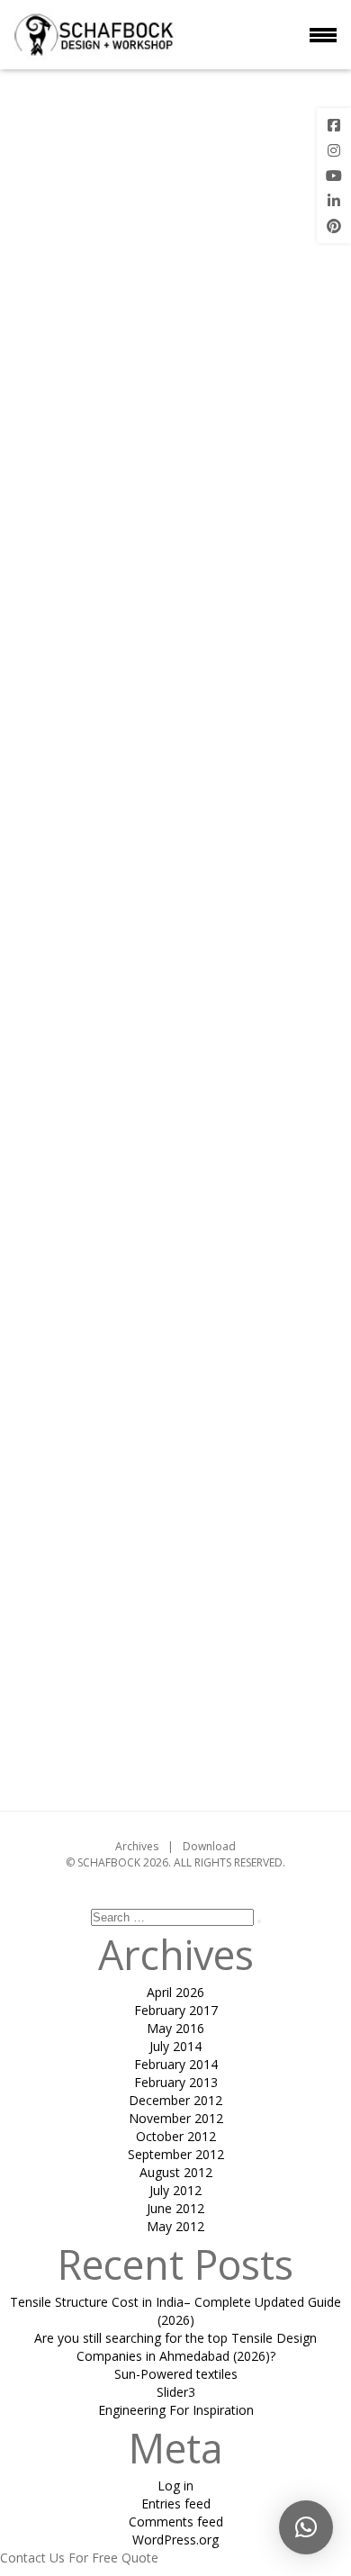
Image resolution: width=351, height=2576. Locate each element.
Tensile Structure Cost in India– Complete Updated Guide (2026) (175, 2311)
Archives (137, 1846)
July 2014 (175, 2046)
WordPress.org (175, 2540)
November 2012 (176, 2118)
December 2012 (175, 2100)
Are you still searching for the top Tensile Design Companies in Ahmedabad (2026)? (175, 2347)
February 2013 (176, 2082)
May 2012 (175, 2226)
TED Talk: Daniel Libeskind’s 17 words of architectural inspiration (175, 153)
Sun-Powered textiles (176, 2374)
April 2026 (175, 1992)
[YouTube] (334, 176)
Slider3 (176, 2392)
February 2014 (176, 2064)
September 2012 (176, 2154)
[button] (306, 2527)
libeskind (229, 1724)
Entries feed (176, 2504)
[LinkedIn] (334, 201)
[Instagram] (334, 150)
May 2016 (175, 2028)
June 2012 (175, 2208)
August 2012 (176, 2172)
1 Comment (265, 429)
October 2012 (176, 2136)
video (294, 1724)
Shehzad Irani (175, 1636)
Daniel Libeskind (244, 900)
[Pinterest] (334, 226)
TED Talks (185, 1522)
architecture (82, 1724)
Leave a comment (175, 1766)
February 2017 (176, 2010)
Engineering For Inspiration (176, 2410)
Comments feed (176, 2522)
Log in (175, 2486)
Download (209, 1846)
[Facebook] (334, 125)
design (161, 1724)
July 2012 (175, 2190)
